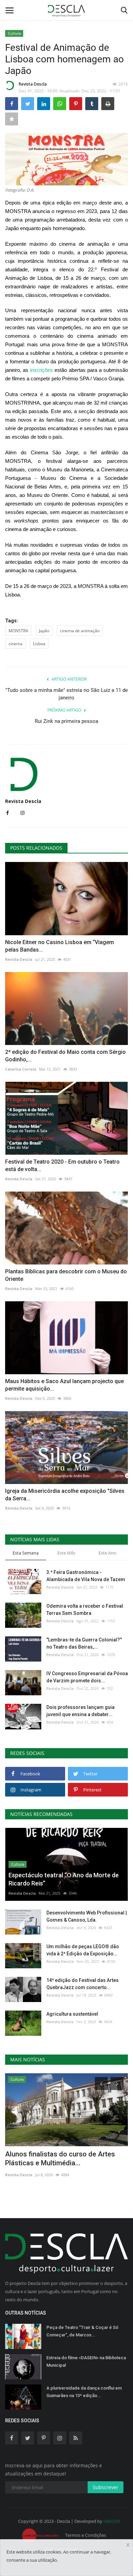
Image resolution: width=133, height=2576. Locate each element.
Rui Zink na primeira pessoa (66, 721)
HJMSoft (112, 2521)
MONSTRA (18, 631)
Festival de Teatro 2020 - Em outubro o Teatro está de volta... (62, 1165)
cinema (16, 644)
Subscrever (106, 2487)
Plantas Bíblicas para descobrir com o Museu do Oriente (66, 1275)
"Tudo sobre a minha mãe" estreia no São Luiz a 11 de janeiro (67, 694)
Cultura (14, 33)
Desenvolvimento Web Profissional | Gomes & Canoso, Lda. (87, 1916)
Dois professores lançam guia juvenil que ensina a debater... (80, 1711)
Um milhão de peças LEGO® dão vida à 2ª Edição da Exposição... (83, 1950)
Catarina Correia (21, 1069)
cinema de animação (80, 631)
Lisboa (39, 644)
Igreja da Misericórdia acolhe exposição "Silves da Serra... (65, 1495)
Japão (44, 631)
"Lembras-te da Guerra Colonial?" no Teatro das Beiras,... (84, 1643)
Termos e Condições (86, 2535)
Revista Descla (33, 84)
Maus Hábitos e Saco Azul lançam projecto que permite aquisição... (64, 1385)
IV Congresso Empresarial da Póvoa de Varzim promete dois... (87, 1677)
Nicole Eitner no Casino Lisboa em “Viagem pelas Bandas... (60, 946)
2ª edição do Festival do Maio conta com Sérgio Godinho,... (65, 1056)
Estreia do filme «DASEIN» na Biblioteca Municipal (86, 2361)
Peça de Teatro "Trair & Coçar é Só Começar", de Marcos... (82, 2331)
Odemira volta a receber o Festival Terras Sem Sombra (85, 1610)
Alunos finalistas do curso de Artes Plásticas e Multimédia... (60, 2158)
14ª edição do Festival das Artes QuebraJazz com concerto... (83, 1984)
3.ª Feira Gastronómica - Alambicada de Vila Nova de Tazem (86, 1576)
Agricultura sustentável (72, 2014)
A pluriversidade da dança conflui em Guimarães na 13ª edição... (84, 2392)
